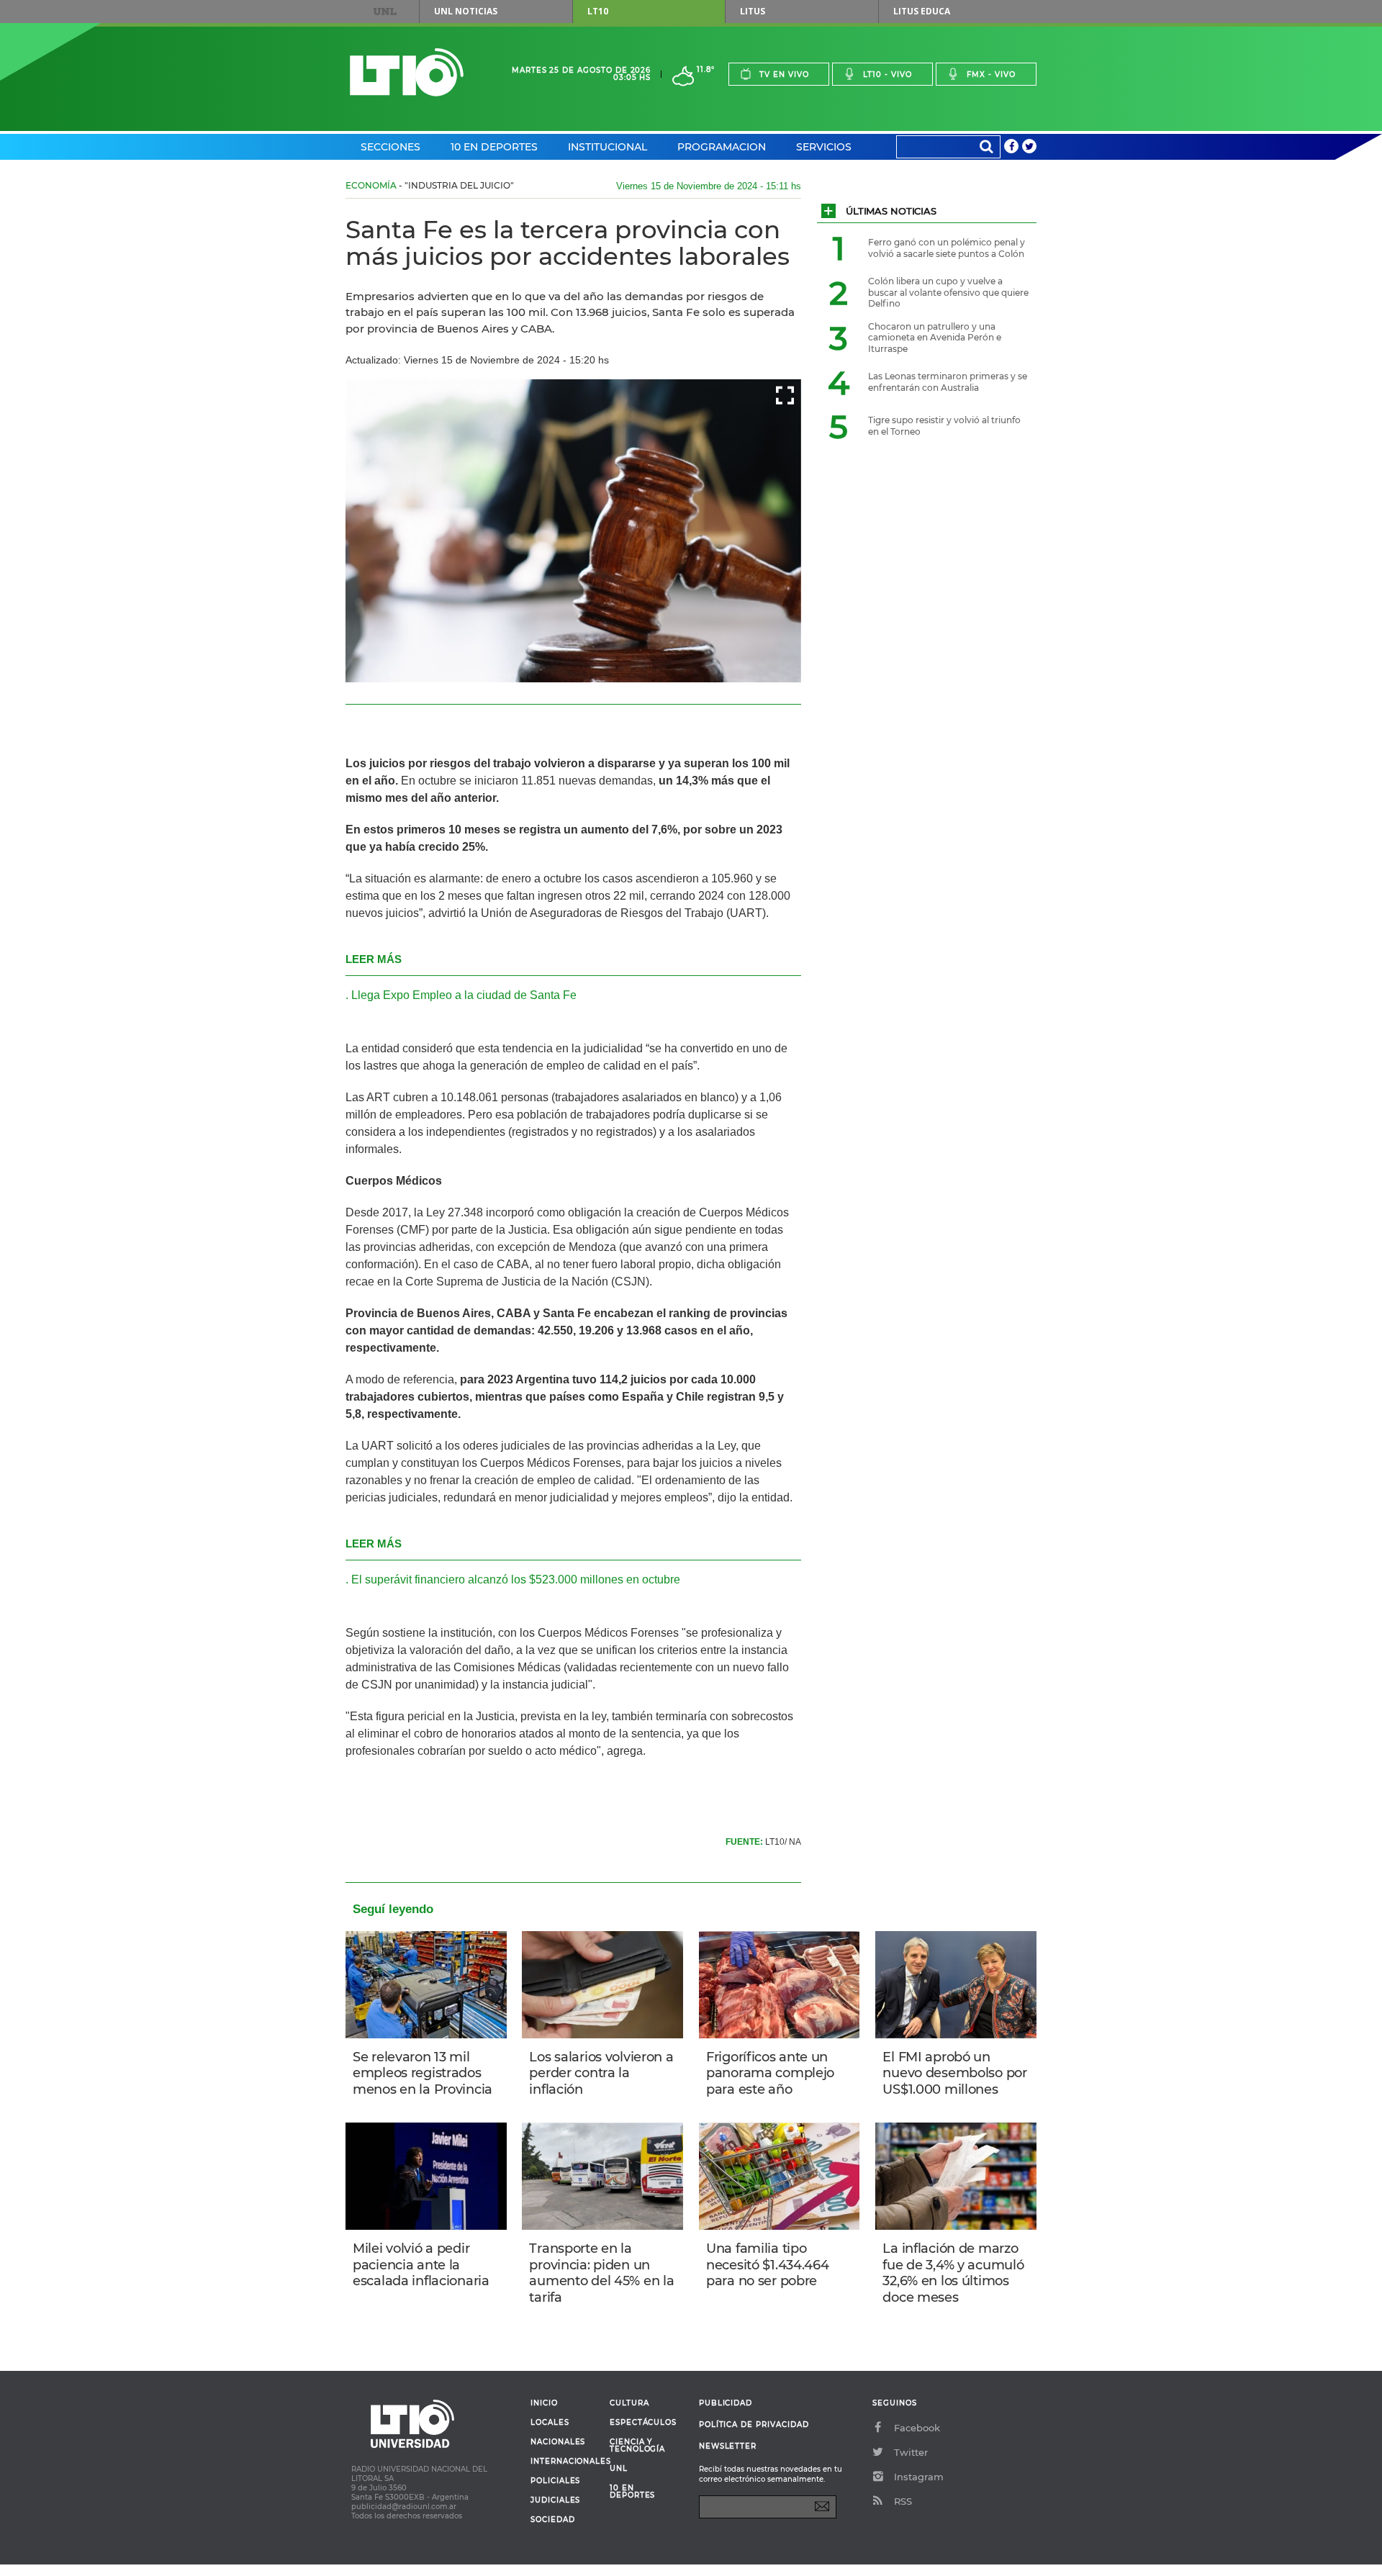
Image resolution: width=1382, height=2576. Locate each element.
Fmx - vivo (991, 74)
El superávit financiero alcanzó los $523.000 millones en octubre (516, 1580)
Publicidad (726, 2403)
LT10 (598, 11)
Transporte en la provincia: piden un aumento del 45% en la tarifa (601, 2273)
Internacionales (565, 2462)
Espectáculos (643, 2423)
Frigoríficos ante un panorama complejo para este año (770, 2073)
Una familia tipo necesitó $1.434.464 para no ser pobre (768, 2265)
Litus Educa (922, 11)
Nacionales (558, 2442)
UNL (385, 12)
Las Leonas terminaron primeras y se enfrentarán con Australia (948, 382)
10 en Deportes (494, 147)
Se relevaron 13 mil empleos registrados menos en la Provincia (423, 2073)
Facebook (917, 2428)
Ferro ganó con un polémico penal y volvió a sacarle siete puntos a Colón (947, 248)
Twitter (911, 2452)
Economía (371, 185)
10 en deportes (633, 2492)
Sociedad (553, 2520)
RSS (903, 2501)
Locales (550, 2423)
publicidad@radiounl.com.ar (404, 2507)
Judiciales (555, 2500)
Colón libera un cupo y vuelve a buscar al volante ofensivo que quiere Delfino (948, 292)
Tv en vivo (784, 74)
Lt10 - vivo (888, 74)
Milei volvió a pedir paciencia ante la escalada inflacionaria (421, 2265)
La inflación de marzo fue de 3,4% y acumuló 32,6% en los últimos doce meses (953, 2273)
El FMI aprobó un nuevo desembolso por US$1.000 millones (954, 2073)
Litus (753, 11)
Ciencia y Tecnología (637, 2446)
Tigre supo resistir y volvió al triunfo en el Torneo (944, 426)
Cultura (629, 2403)
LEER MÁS (374, 959)
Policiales (555, 2481)
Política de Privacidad (754, 2424)
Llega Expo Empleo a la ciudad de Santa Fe (464, 995)
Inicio (544, 2403)
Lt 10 (407, 72)
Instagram (919, 2477)
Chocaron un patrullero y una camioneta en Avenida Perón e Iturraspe (935, 338)
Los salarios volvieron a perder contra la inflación (601, 2073)
